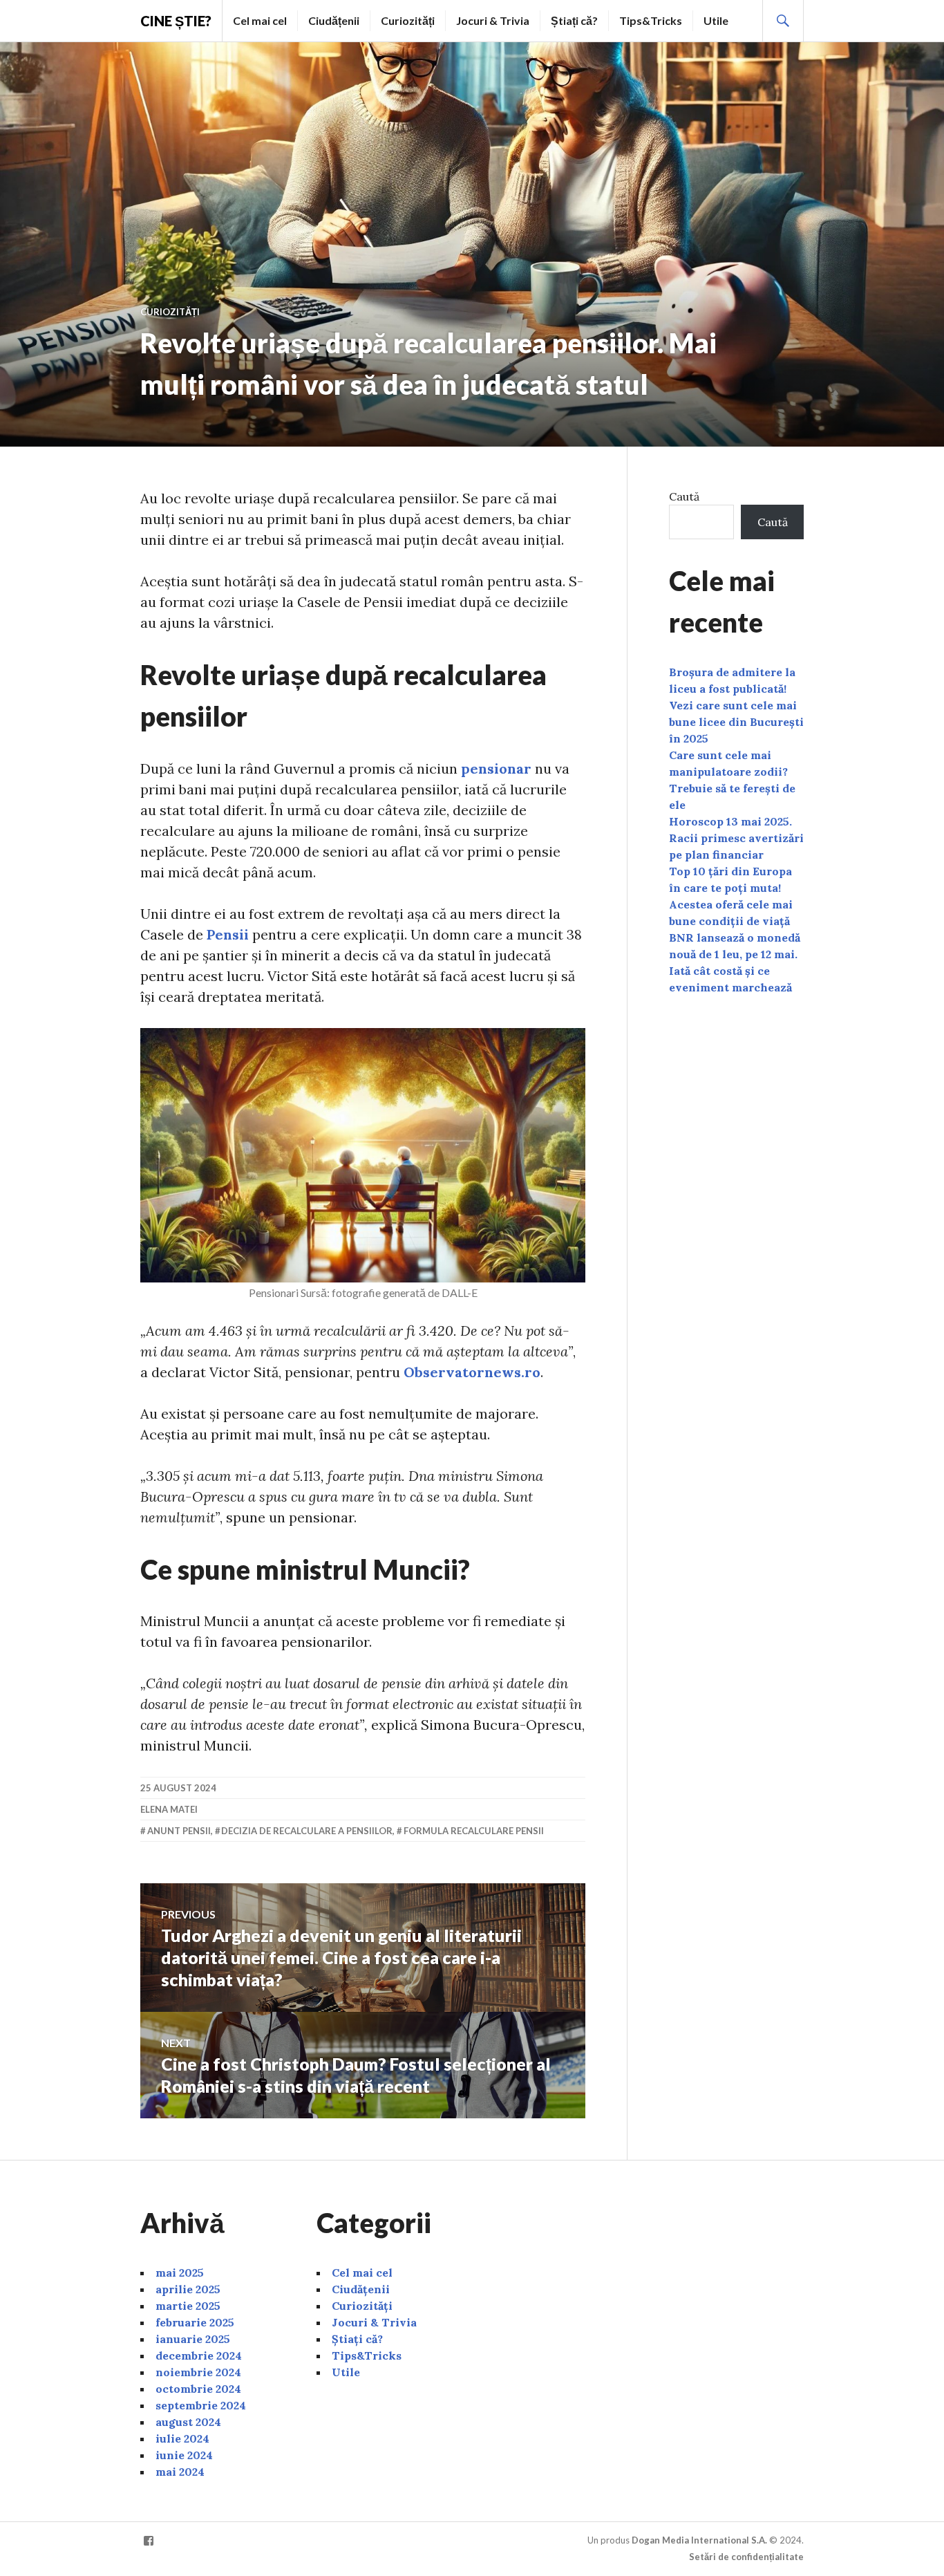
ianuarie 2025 (193, 2339)
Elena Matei (169, 1809)
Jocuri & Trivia (493, 20)
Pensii (228, 934)
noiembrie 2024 (198, 2372)
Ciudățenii (334, 20)
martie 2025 (188, 2306)
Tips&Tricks (651, 20)
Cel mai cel (260, 20)
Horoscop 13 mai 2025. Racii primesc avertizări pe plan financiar (736, 838)
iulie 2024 (182, 2438)
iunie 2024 (184, 2455)
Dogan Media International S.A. (699, 2540)
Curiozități (408, 20)
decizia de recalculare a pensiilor (307, 1831)
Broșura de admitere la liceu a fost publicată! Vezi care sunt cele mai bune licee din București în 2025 (736, 705)
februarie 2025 (195, 2322)
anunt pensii (179, 1831)
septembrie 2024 (201, 2405)
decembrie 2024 (199, 2355)
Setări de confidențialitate (746, 2557)
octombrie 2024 (198, 2389)
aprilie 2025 (188, 2289)
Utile (716, 20)
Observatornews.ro (472, 1372)
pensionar (496, 768)
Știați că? (574, 20)
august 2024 (188, 2422)
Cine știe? (176, 21)
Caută (684, 496)
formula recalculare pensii (474, 1831)
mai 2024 (180, 2472)
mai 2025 (180, 2272)
